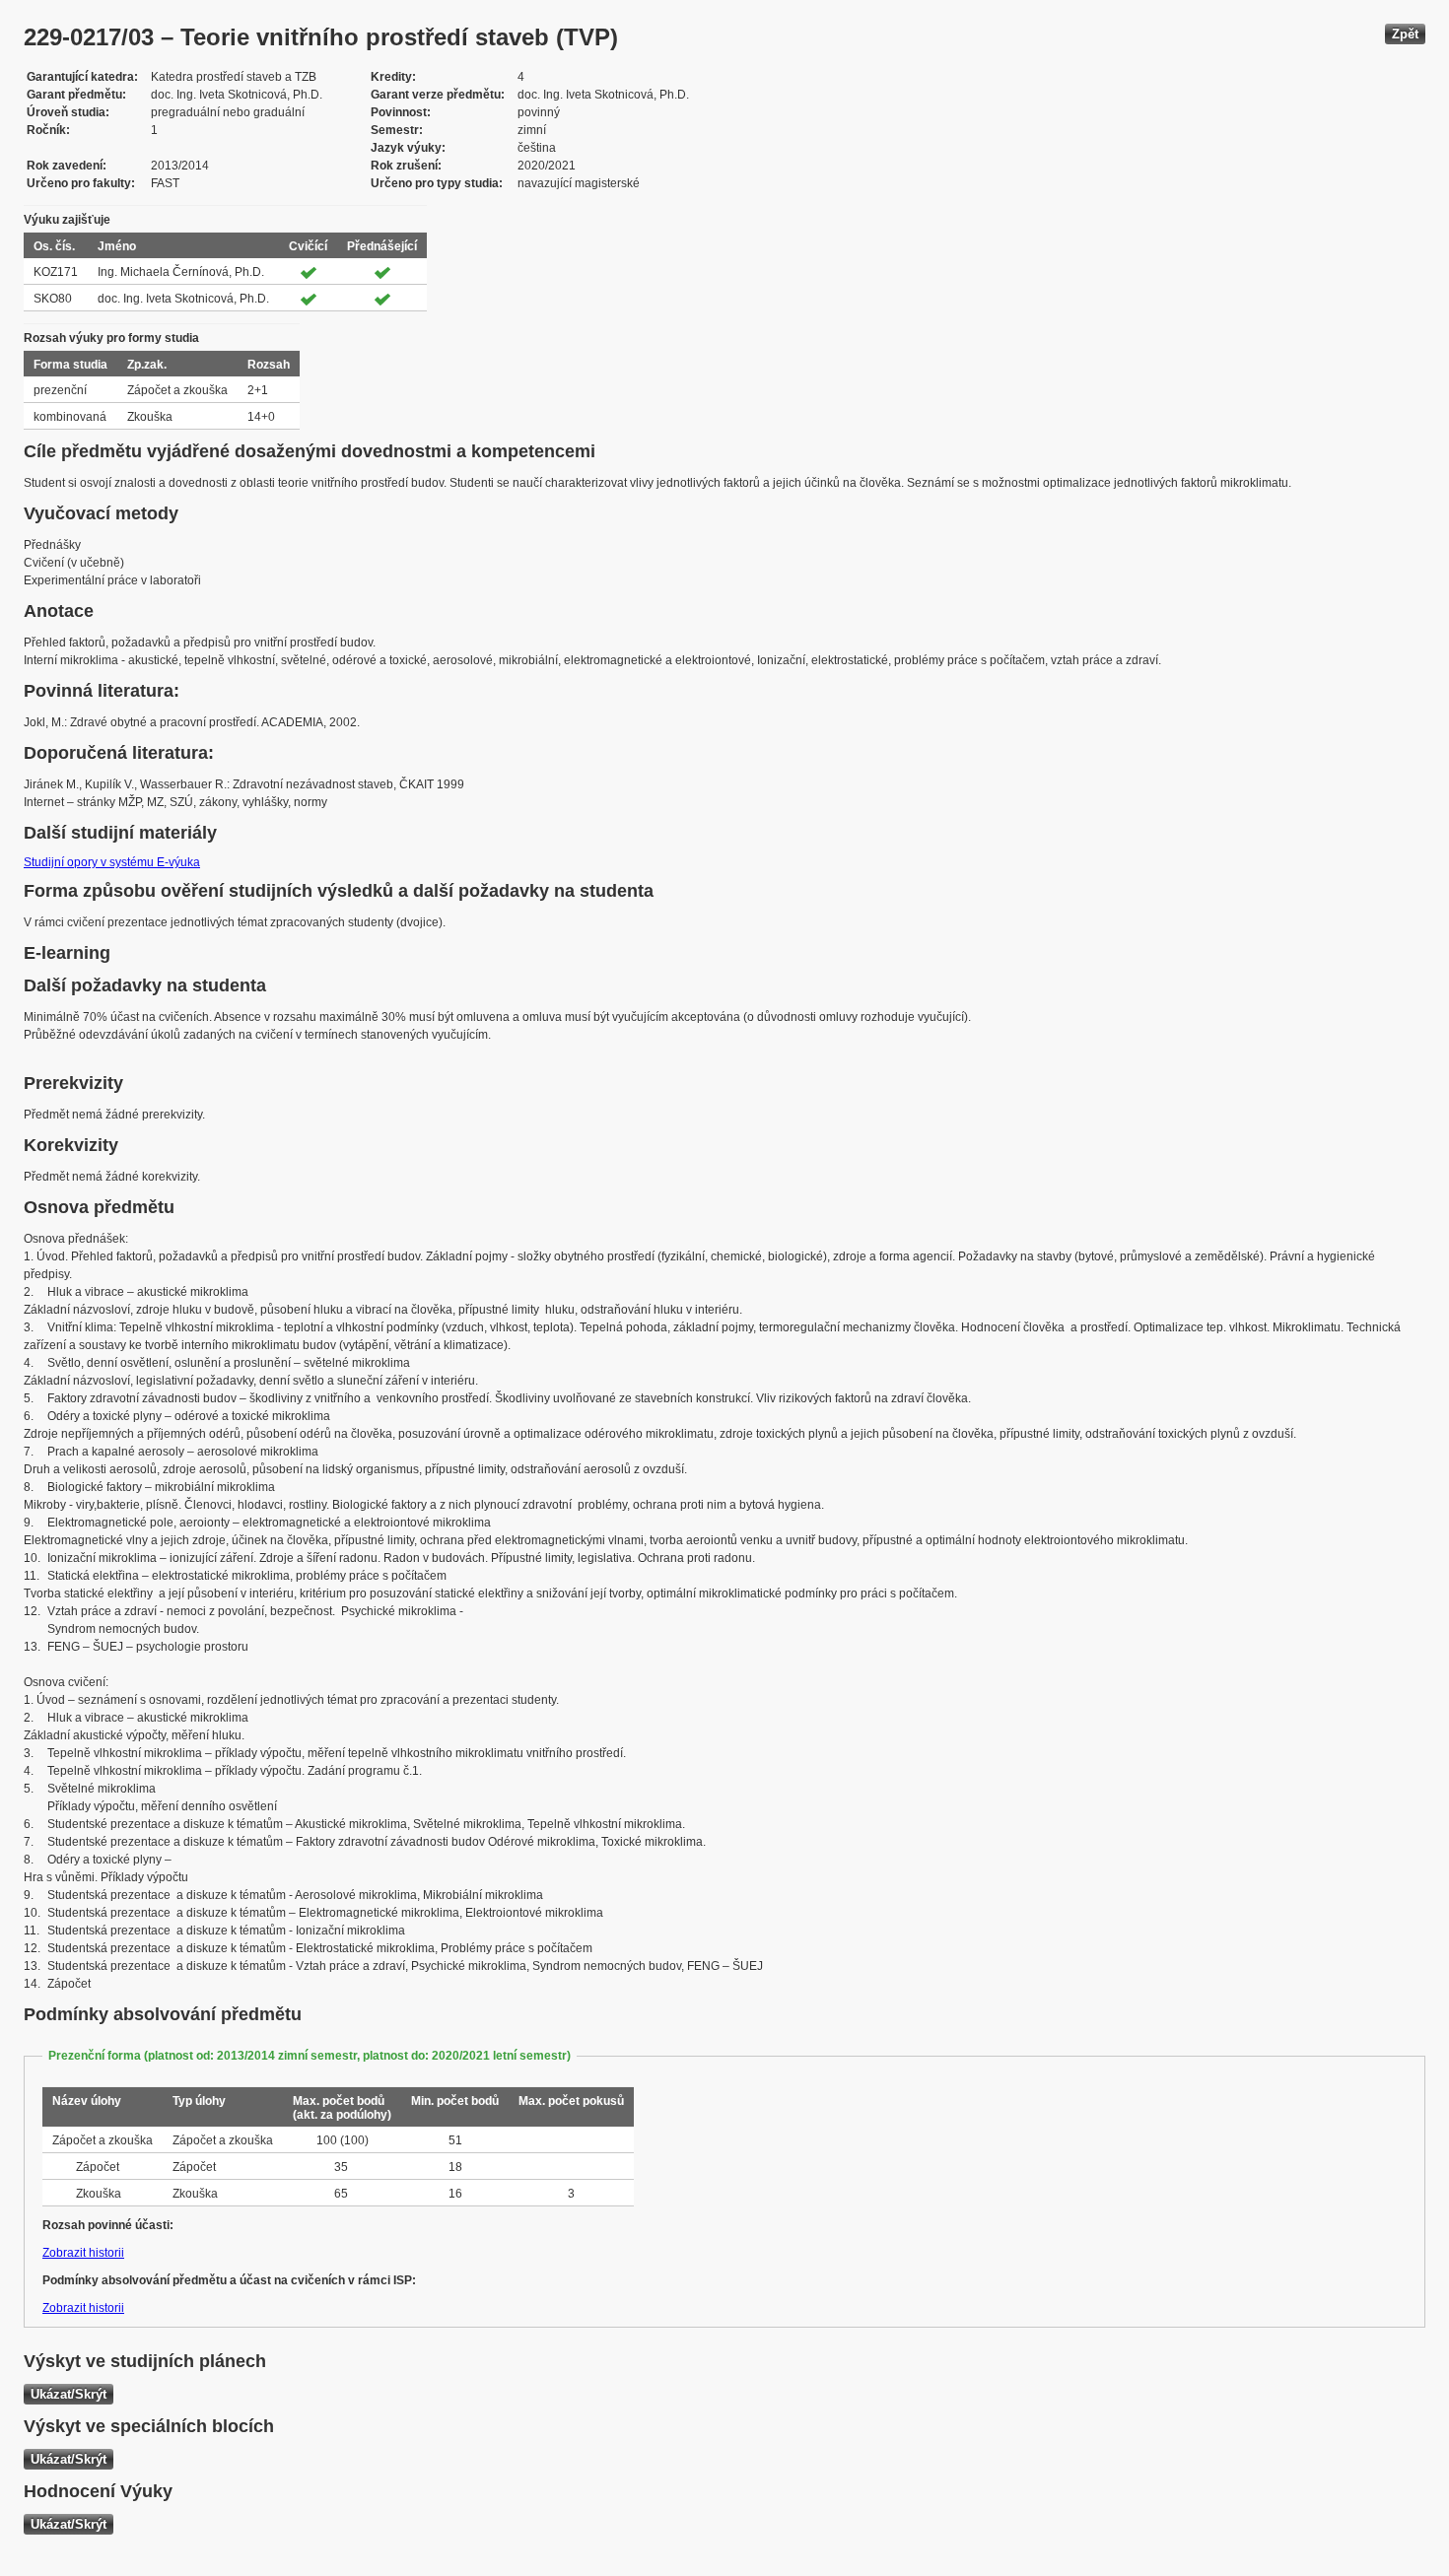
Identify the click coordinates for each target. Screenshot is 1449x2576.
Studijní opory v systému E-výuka (112, 862)
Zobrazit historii (83, 2253)
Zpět (1405, 34)
